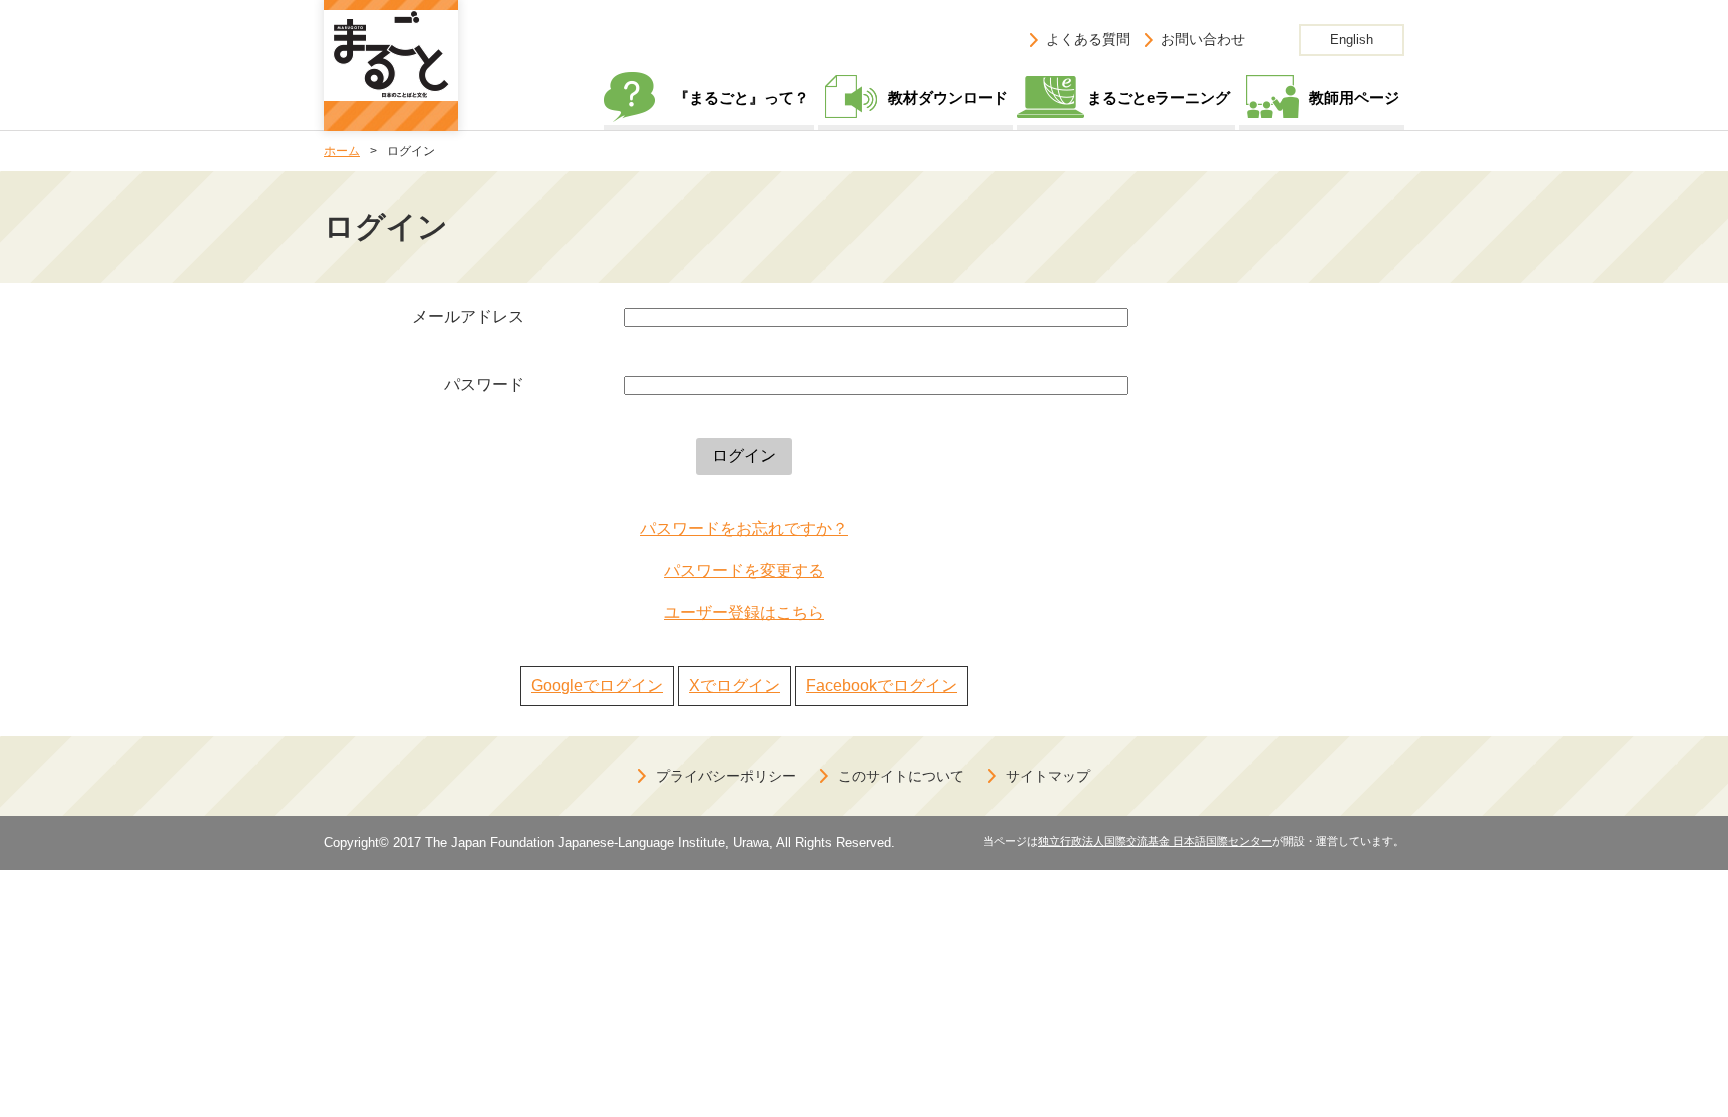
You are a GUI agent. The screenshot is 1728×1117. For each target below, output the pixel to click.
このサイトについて (901, 776)
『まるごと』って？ (741, 97)
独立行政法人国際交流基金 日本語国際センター (1155, 841)
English (1351, 39)
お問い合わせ (1203, 39)
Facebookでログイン (881, 685)
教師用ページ (1354, 97)
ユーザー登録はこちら (744, 612)
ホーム (342, 151)
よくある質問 (1088, 39)
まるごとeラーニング (1158, 97)
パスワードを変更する (744, 570)
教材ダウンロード (948, 97)
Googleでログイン (597, 685)
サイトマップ (1048, 776)
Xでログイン (734, 685)
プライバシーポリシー (726, 776)
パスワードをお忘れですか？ (744, 528)
